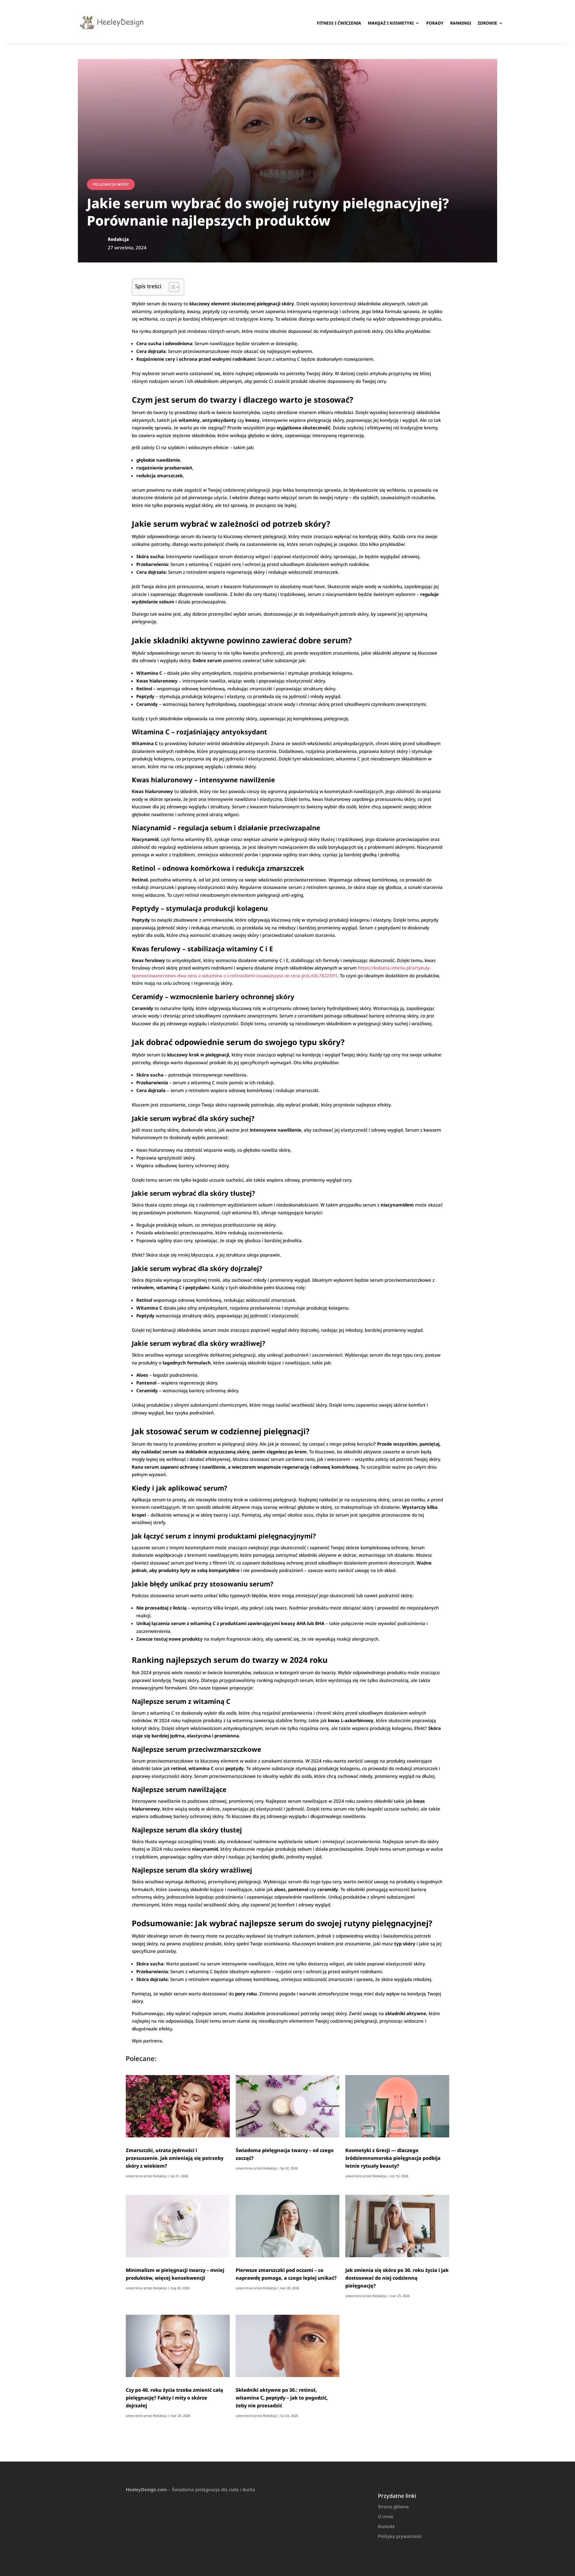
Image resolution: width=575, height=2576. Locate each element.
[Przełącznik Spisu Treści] (171, 287)
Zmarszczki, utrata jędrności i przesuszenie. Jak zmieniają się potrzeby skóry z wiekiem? (175, 2158)
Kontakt (386, 2526)
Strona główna (393, 2506)
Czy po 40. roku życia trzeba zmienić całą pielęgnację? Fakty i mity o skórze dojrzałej (174, 2398)
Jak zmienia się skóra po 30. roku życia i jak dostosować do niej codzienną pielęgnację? (397, 2278)
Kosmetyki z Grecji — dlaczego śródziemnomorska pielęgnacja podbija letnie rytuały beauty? (393, 2158)
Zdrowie (487, 23)
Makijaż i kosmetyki (391, 23)
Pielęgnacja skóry (111, 184)
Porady (435, 23)
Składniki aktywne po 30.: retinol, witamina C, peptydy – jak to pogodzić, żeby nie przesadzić (282, 2398)
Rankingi (461, 23)
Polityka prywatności (400, 2536)
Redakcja (160, 2176)
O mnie (386, 2516)
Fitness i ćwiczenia (339, 23)
